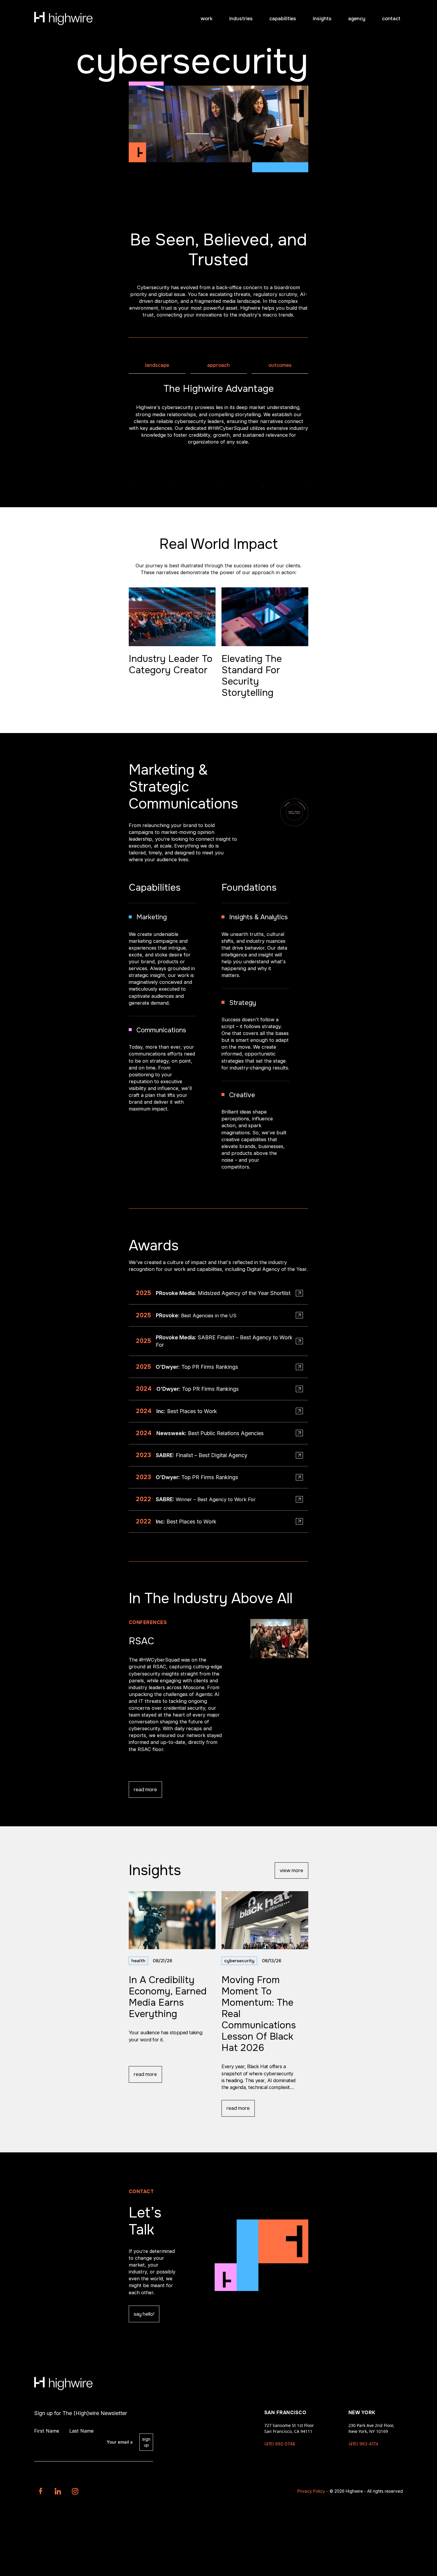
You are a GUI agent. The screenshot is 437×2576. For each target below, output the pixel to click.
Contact (391, 19)
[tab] (157, 365)
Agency (357, 19)
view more (291, 1870)
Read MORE (145, 1790)
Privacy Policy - (313, 2491)
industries (241, 19)
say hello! (144, 2314)
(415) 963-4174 (363, 2444)
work (207, 19)
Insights (322, 19)
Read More (145, 2074)
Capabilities (283, 19)
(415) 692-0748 (280, 2444)
